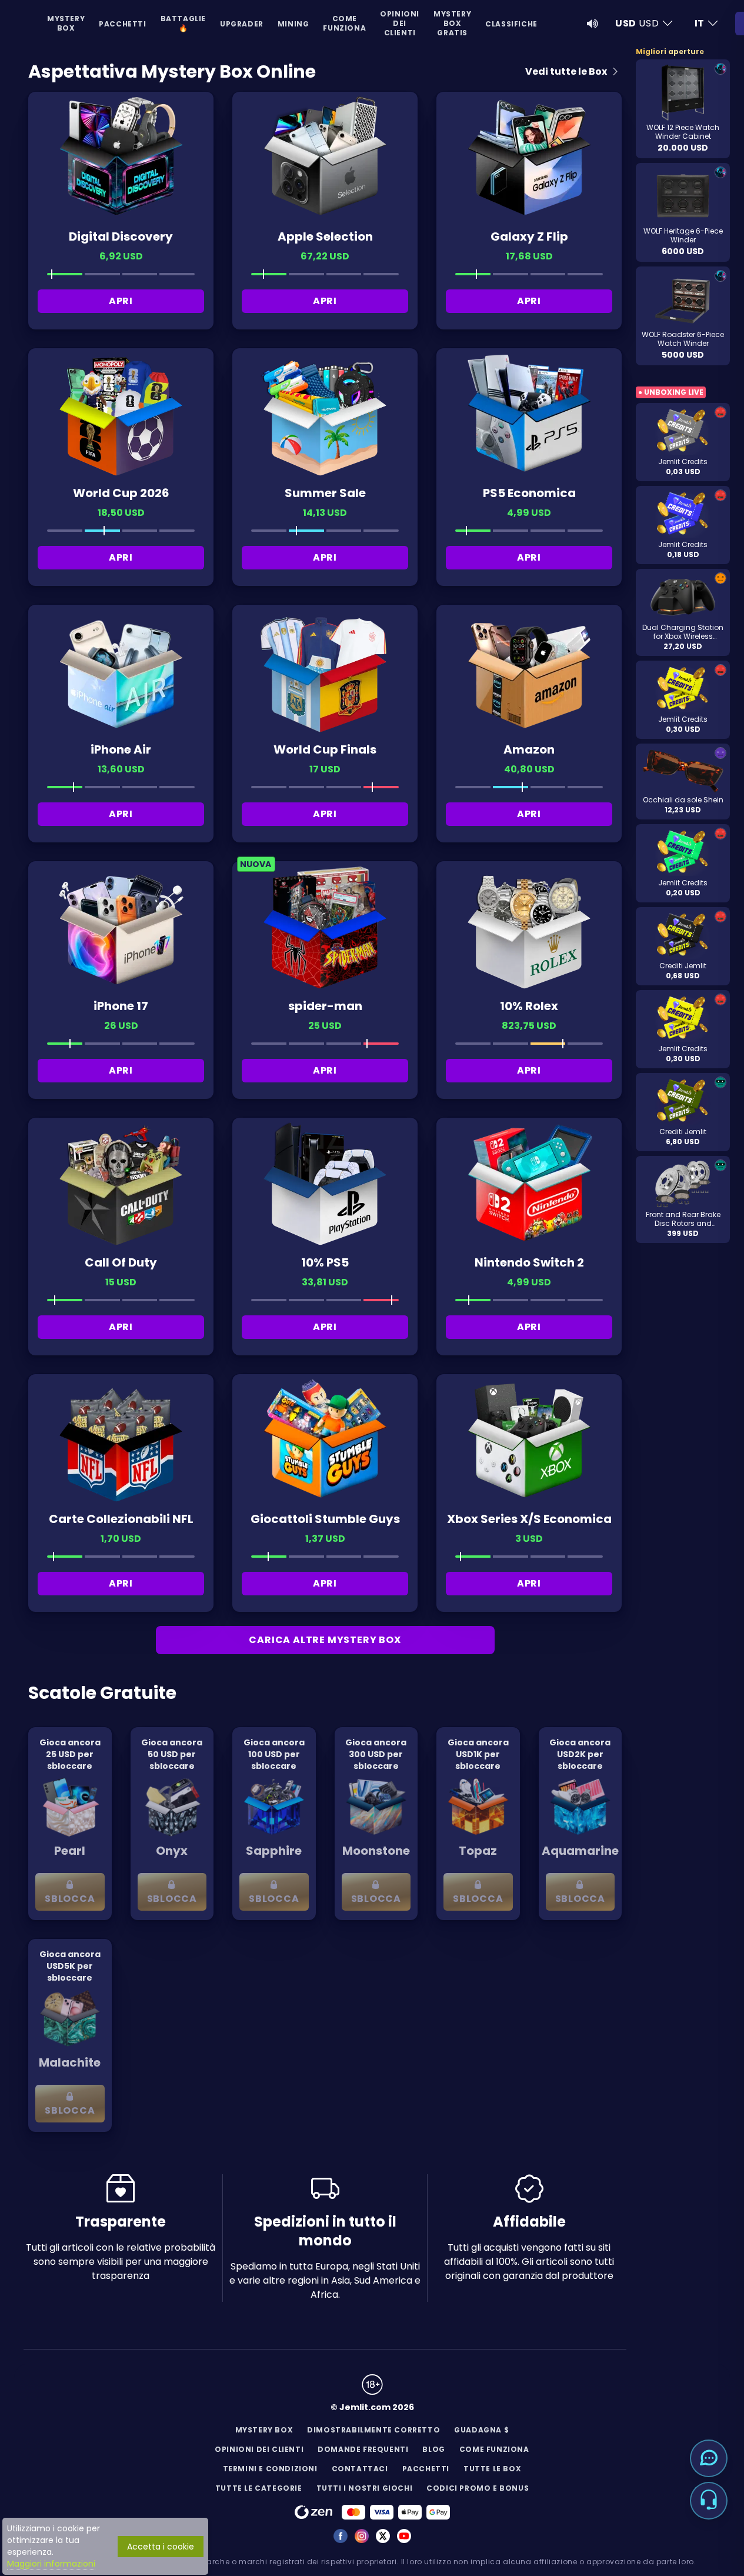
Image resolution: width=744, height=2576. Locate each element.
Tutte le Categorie (259, 2488)
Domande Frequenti (363, 2449)
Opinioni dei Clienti (400, 23)
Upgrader (242, 24)
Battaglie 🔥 (183, 23)
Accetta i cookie (161, 2547)
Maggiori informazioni (51, 2564)
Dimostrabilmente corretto (373, 2430)
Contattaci (360, 2469)
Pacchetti (122, 24)
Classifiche (511, 24)
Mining (293, 24)
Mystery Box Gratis (452, 23)
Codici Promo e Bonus (478, 2488)
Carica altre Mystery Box (325, 1640)
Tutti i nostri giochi (365, 2488)
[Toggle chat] (709, 2458)
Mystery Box (66, 23)
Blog (433, 2449)
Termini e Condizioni (270, 2469)
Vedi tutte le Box (567, 71)
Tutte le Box (492, 2469)
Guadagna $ (481, 2430)
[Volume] (593, 24)
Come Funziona (344, 23)
